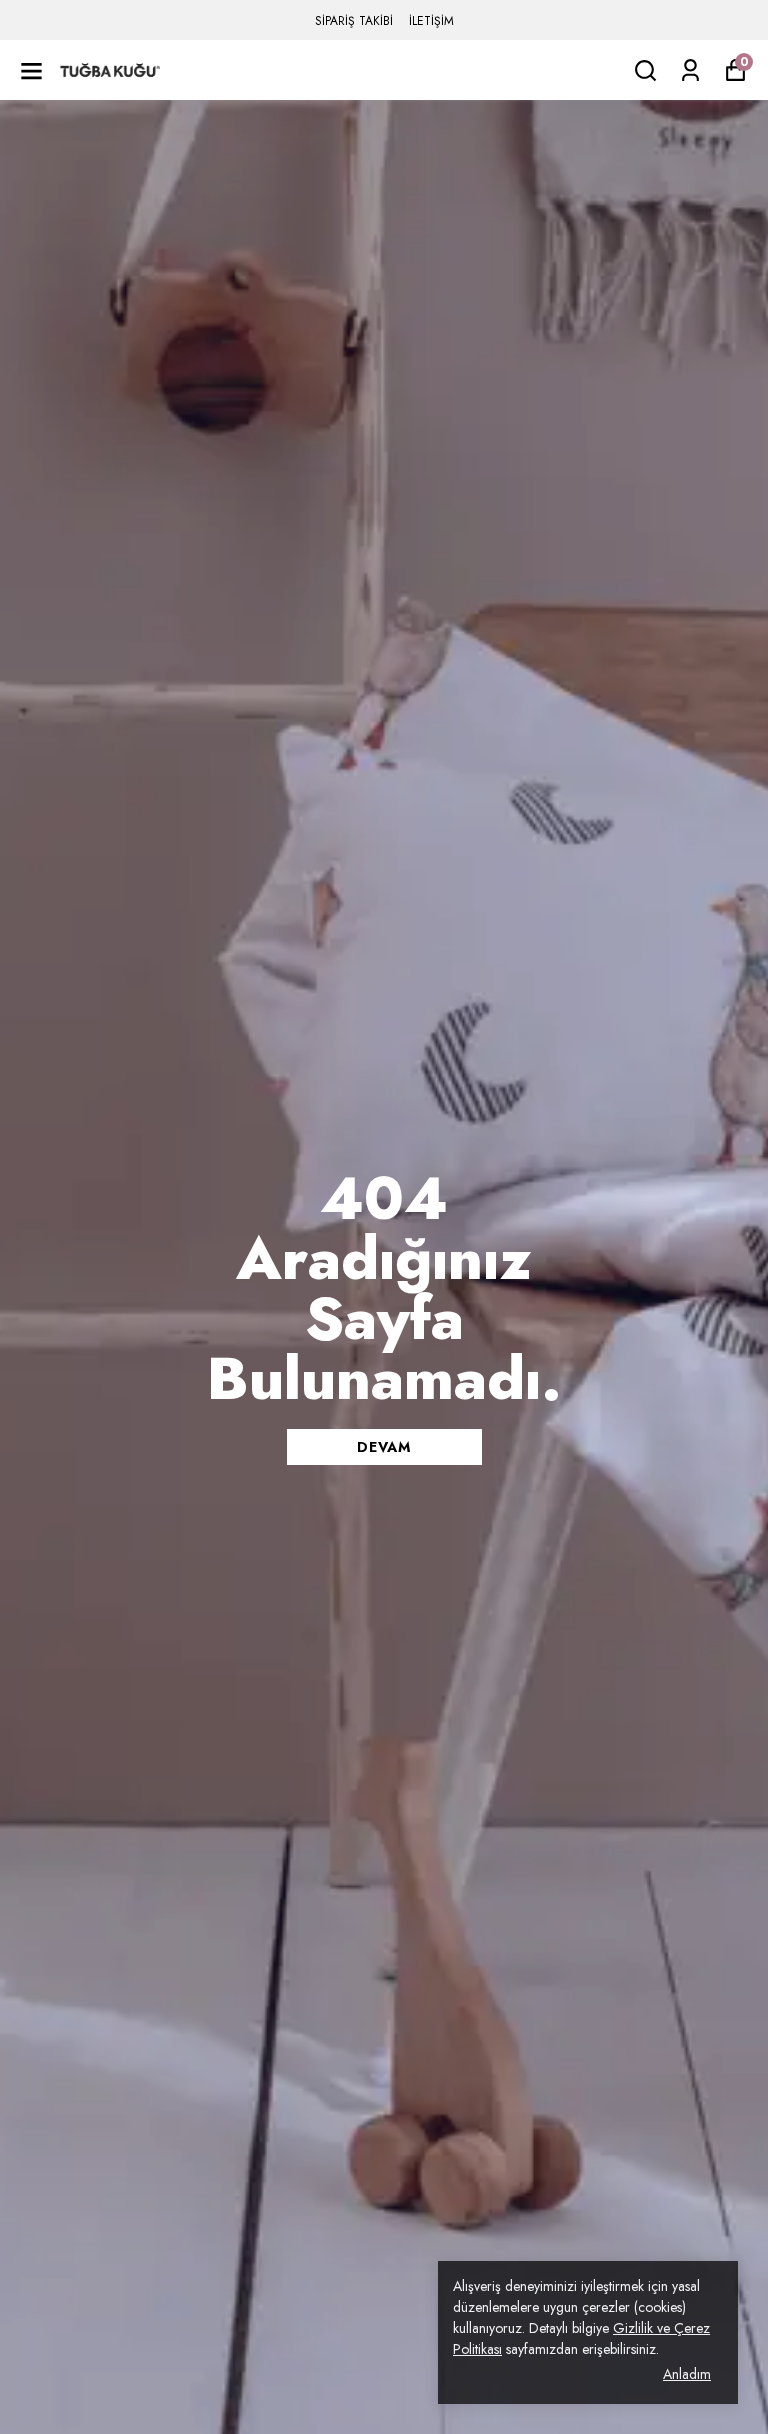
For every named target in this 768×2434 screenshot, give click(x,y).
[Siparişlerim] (690, 70)
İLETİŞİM (431, 21)
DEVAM (384, 1447)
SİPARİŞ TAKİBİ (354, 21)
